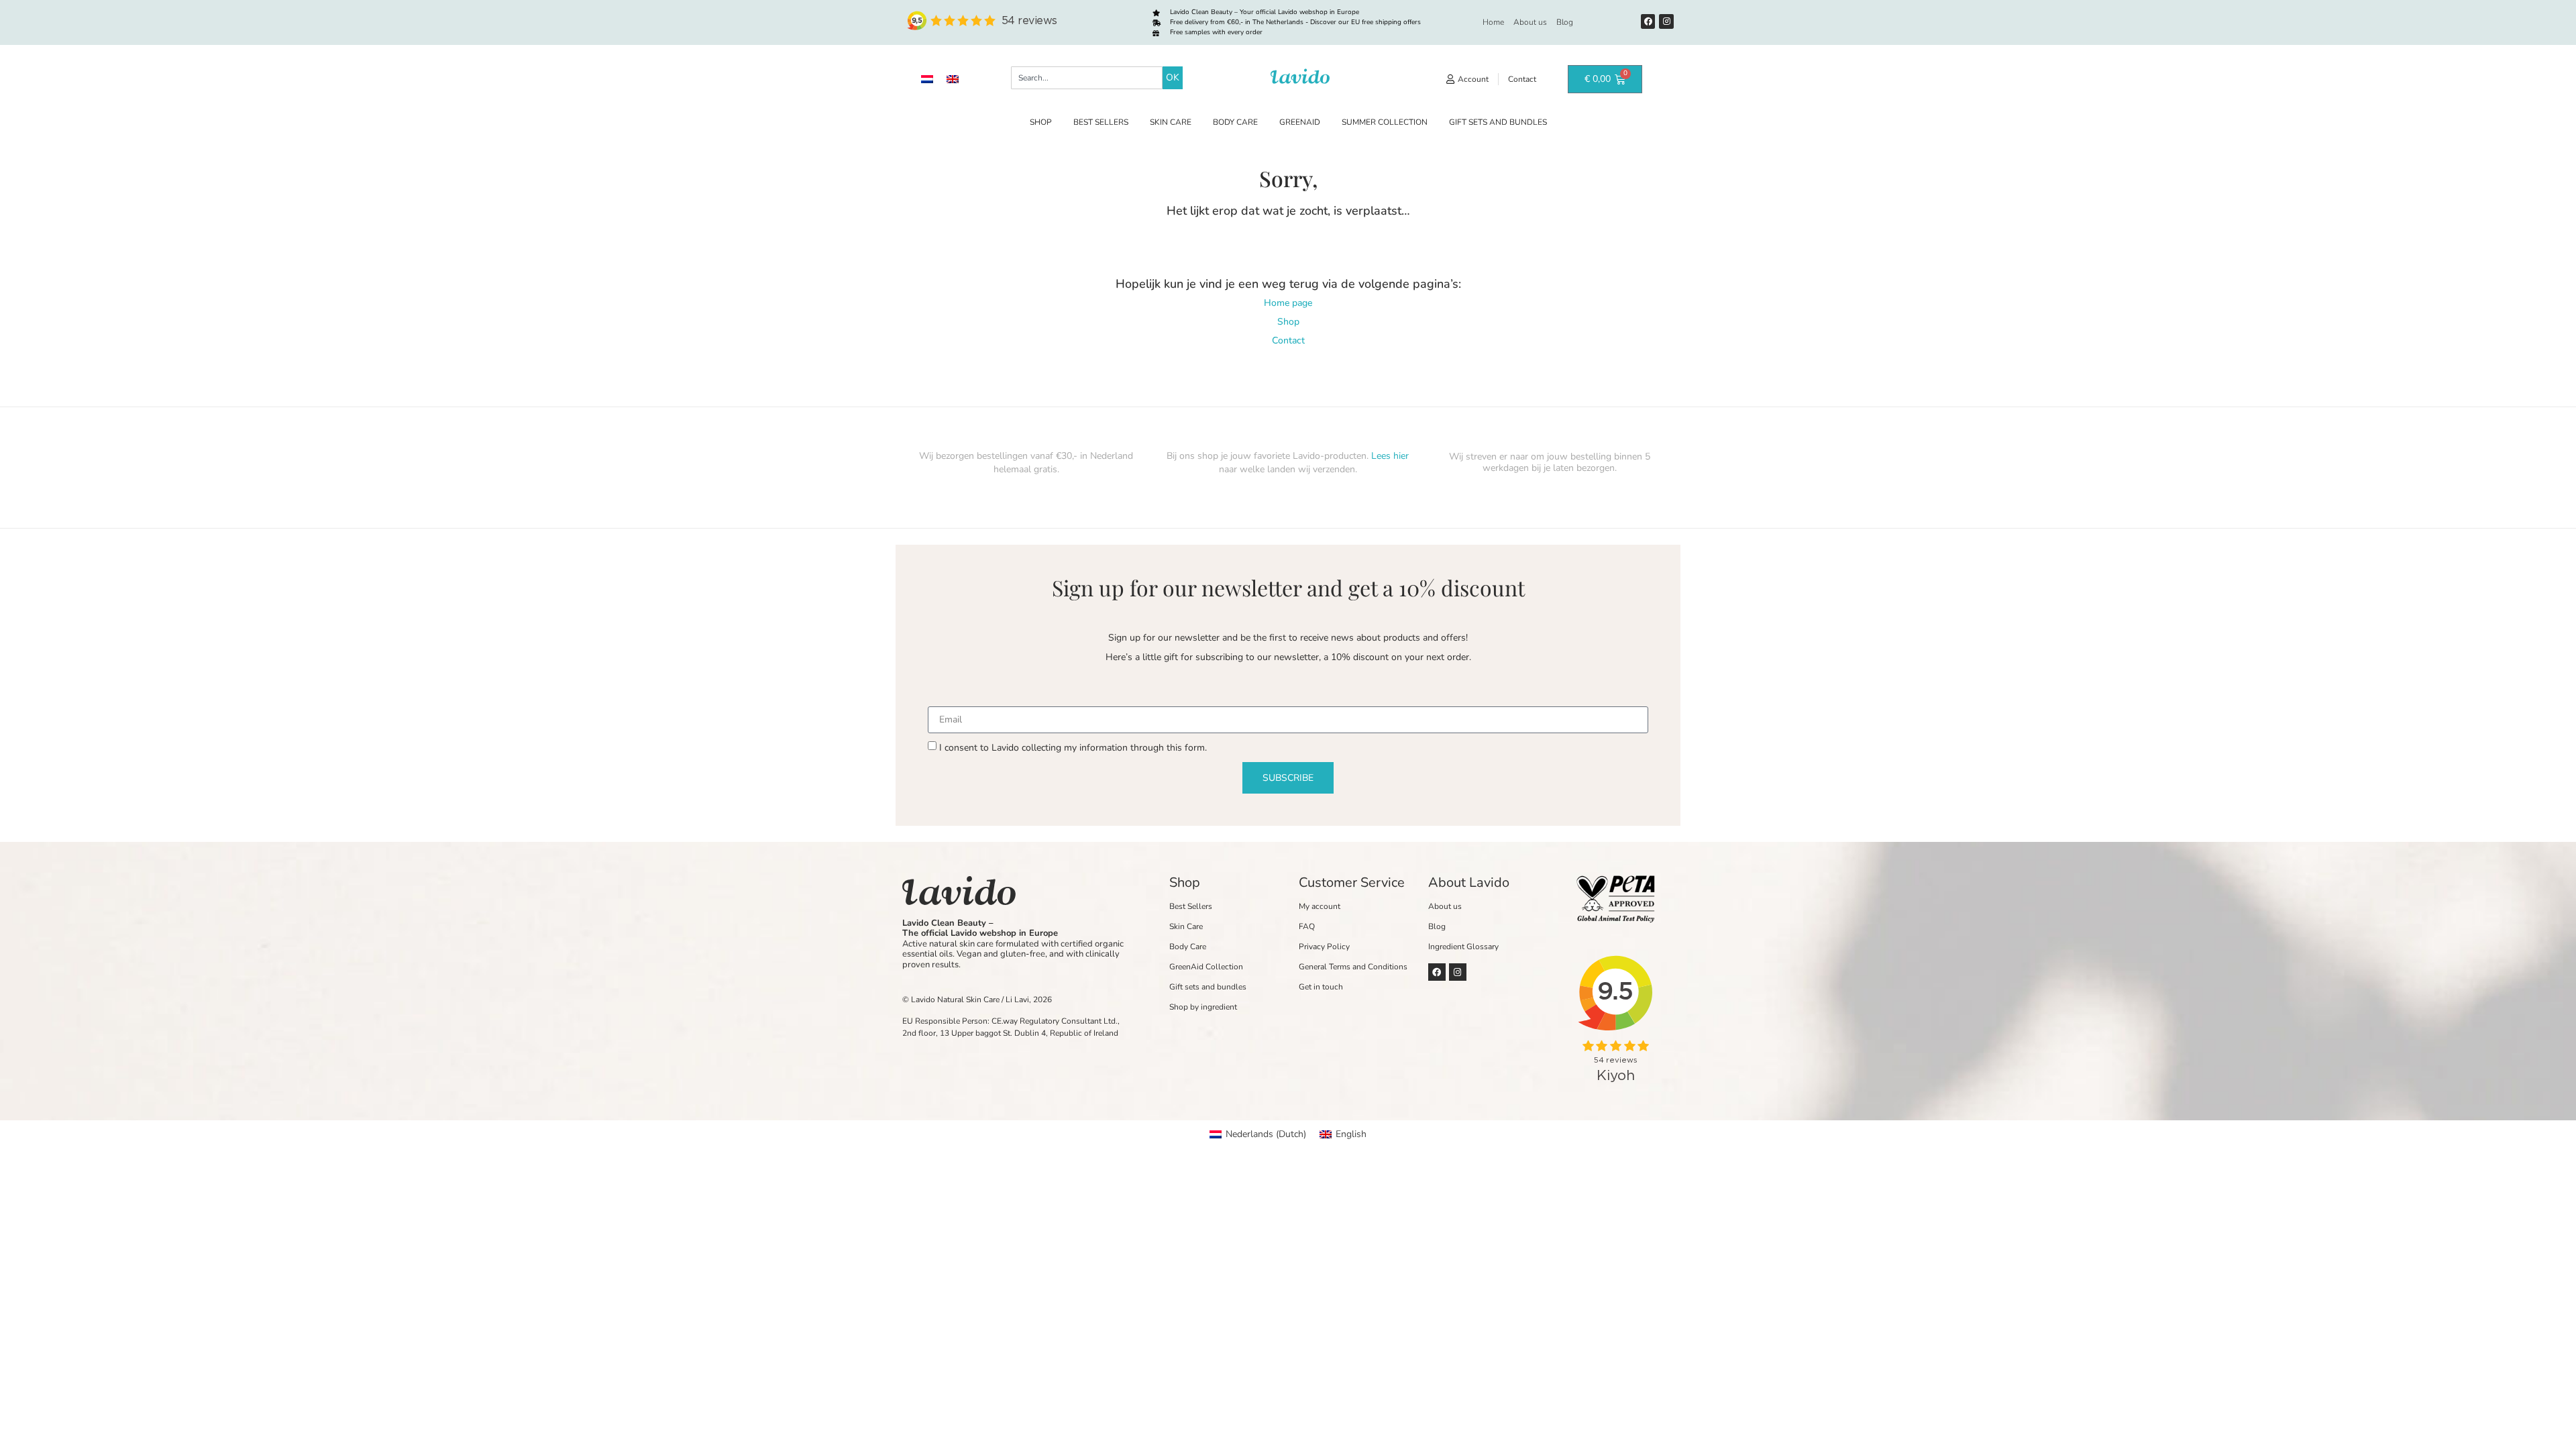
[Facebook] (1648, 21)
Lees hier (1390, 456)
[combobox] (1087, 78)
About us (1530, 22)
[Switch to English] (953, 79)
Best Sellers (1101, 122)
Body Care (1235, 122)
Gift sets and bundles (1498, 122)
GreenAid (1300, 122)
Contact (1288, 340)
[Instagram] (1666, 21)
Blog (1565, 22)
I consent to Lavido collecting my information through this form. (1073, 748)
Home (1493, 22)
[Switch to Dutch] (927, 79)
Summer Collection (1385, 122)
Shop (1041, 122)
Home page (1288, 303)
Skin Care (1171, 122)
